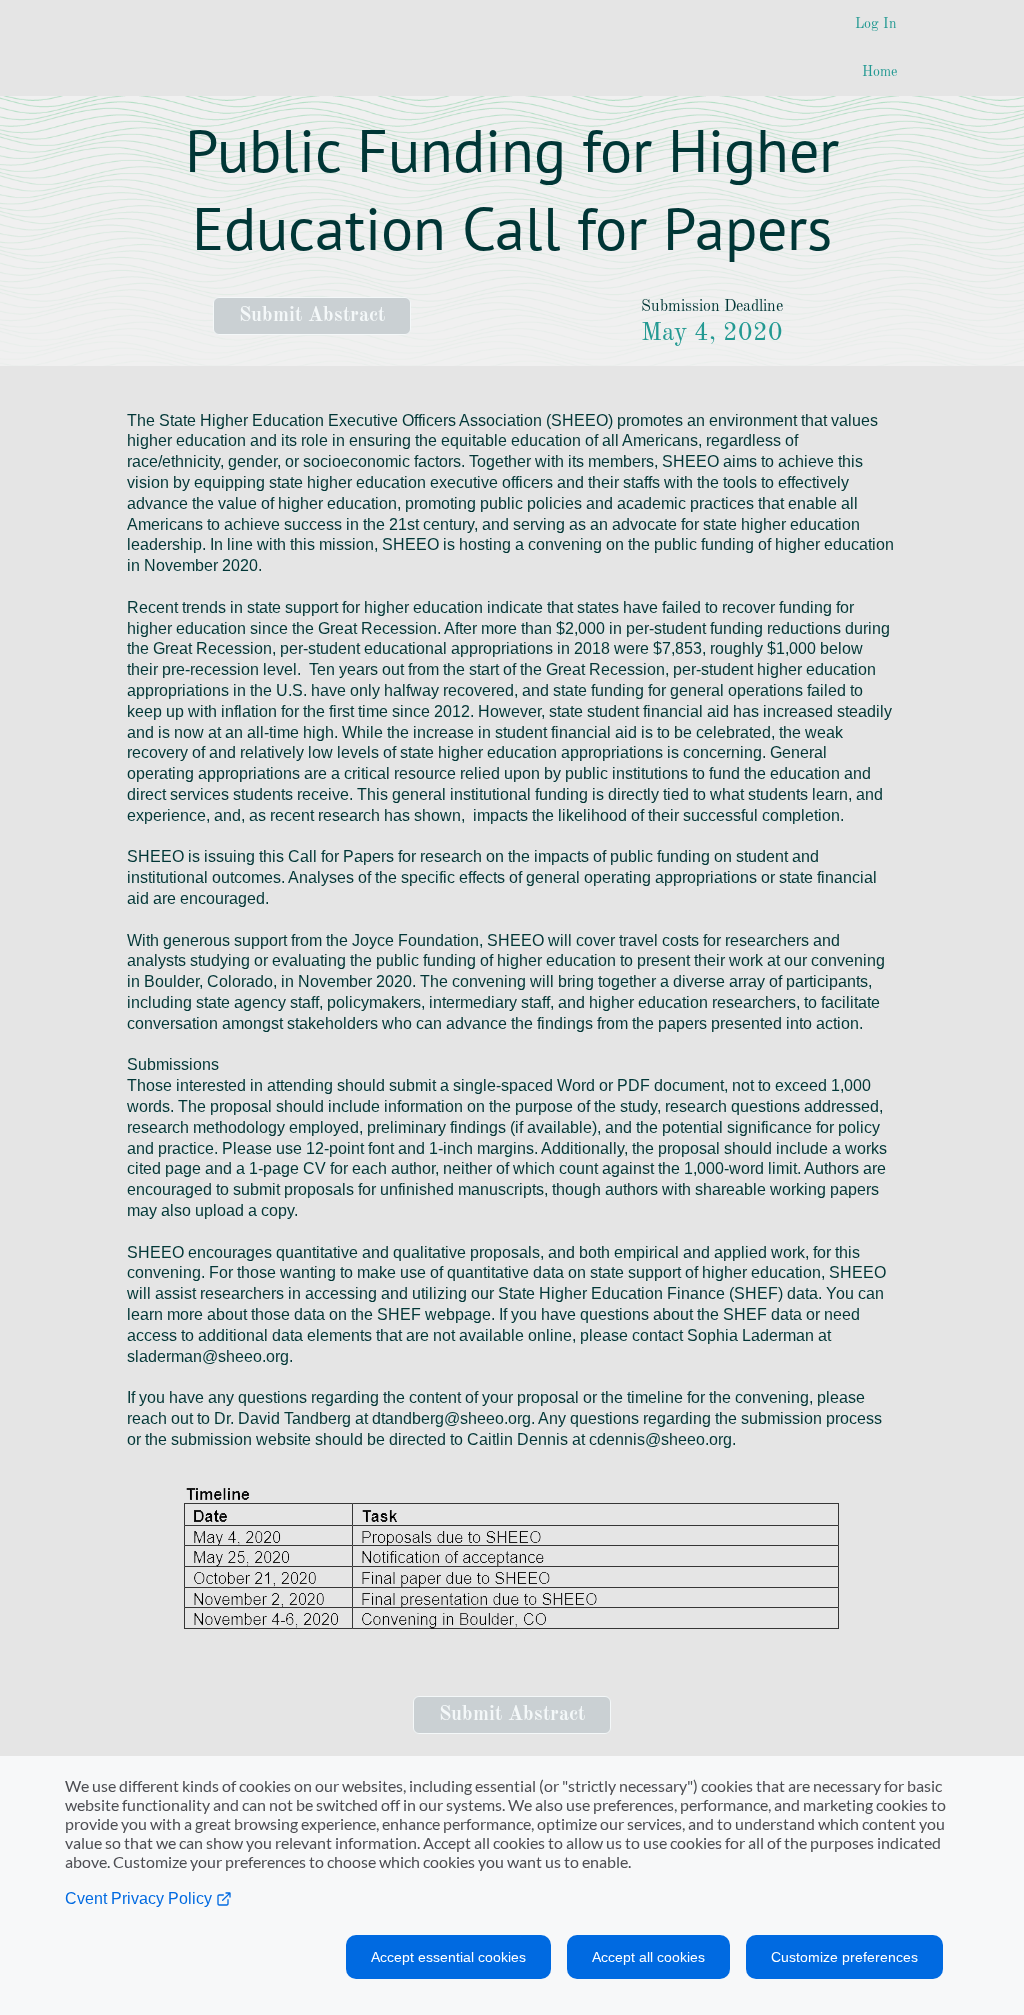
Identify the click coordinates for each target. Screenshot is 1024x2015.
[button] (312, 316)
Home (879, 72)
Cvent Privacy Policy (140, 1898)
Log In (876, 24)
